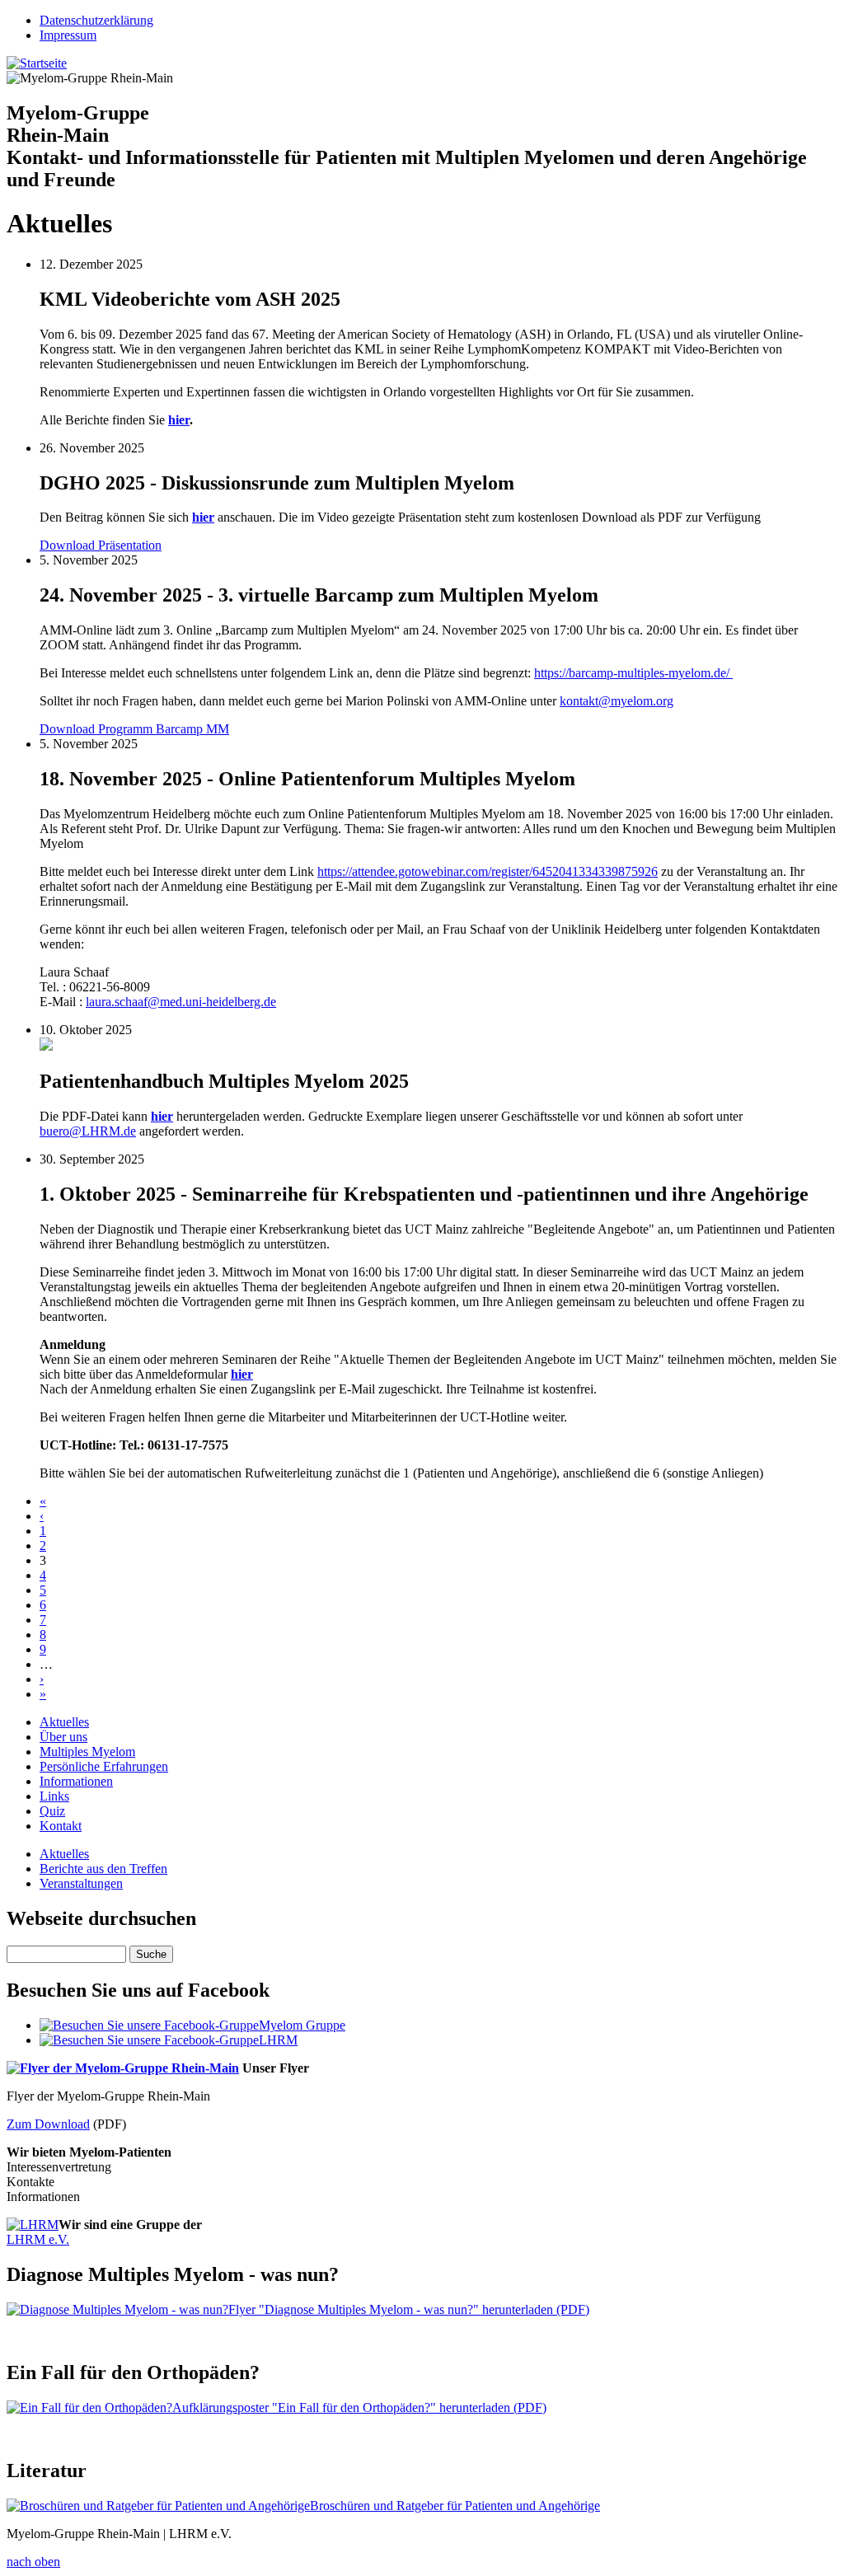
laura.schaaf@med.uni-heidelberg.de (181, 1002)
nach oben (33, 2562)
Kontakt (61, 1826)
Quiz (52, 1811)
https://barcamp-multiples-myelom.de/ (633, 673)
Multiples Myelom (87, 1752)
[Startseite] (37, 63)
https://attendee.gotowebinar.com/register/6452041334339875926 (488, 871)
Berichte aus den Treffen (103, 1869)
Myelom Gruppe (302, 2025)
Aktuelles (64, 1722)
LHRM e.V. (38, 2239)
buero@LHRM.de (88, 1131)
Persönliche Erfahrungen (104, 1766)
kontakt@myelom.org (617, 701)
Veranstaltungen (81, 1883)
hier (179, 420)
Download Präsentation (101, 545)
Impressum (68, 35)
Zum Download (48, 2124)
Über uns (63, 1737)
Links (54, 1796)
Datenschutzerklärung (96, 20)
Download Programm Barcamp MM (134, 729)
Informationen (76, 1781)
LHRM (278, 2040)
